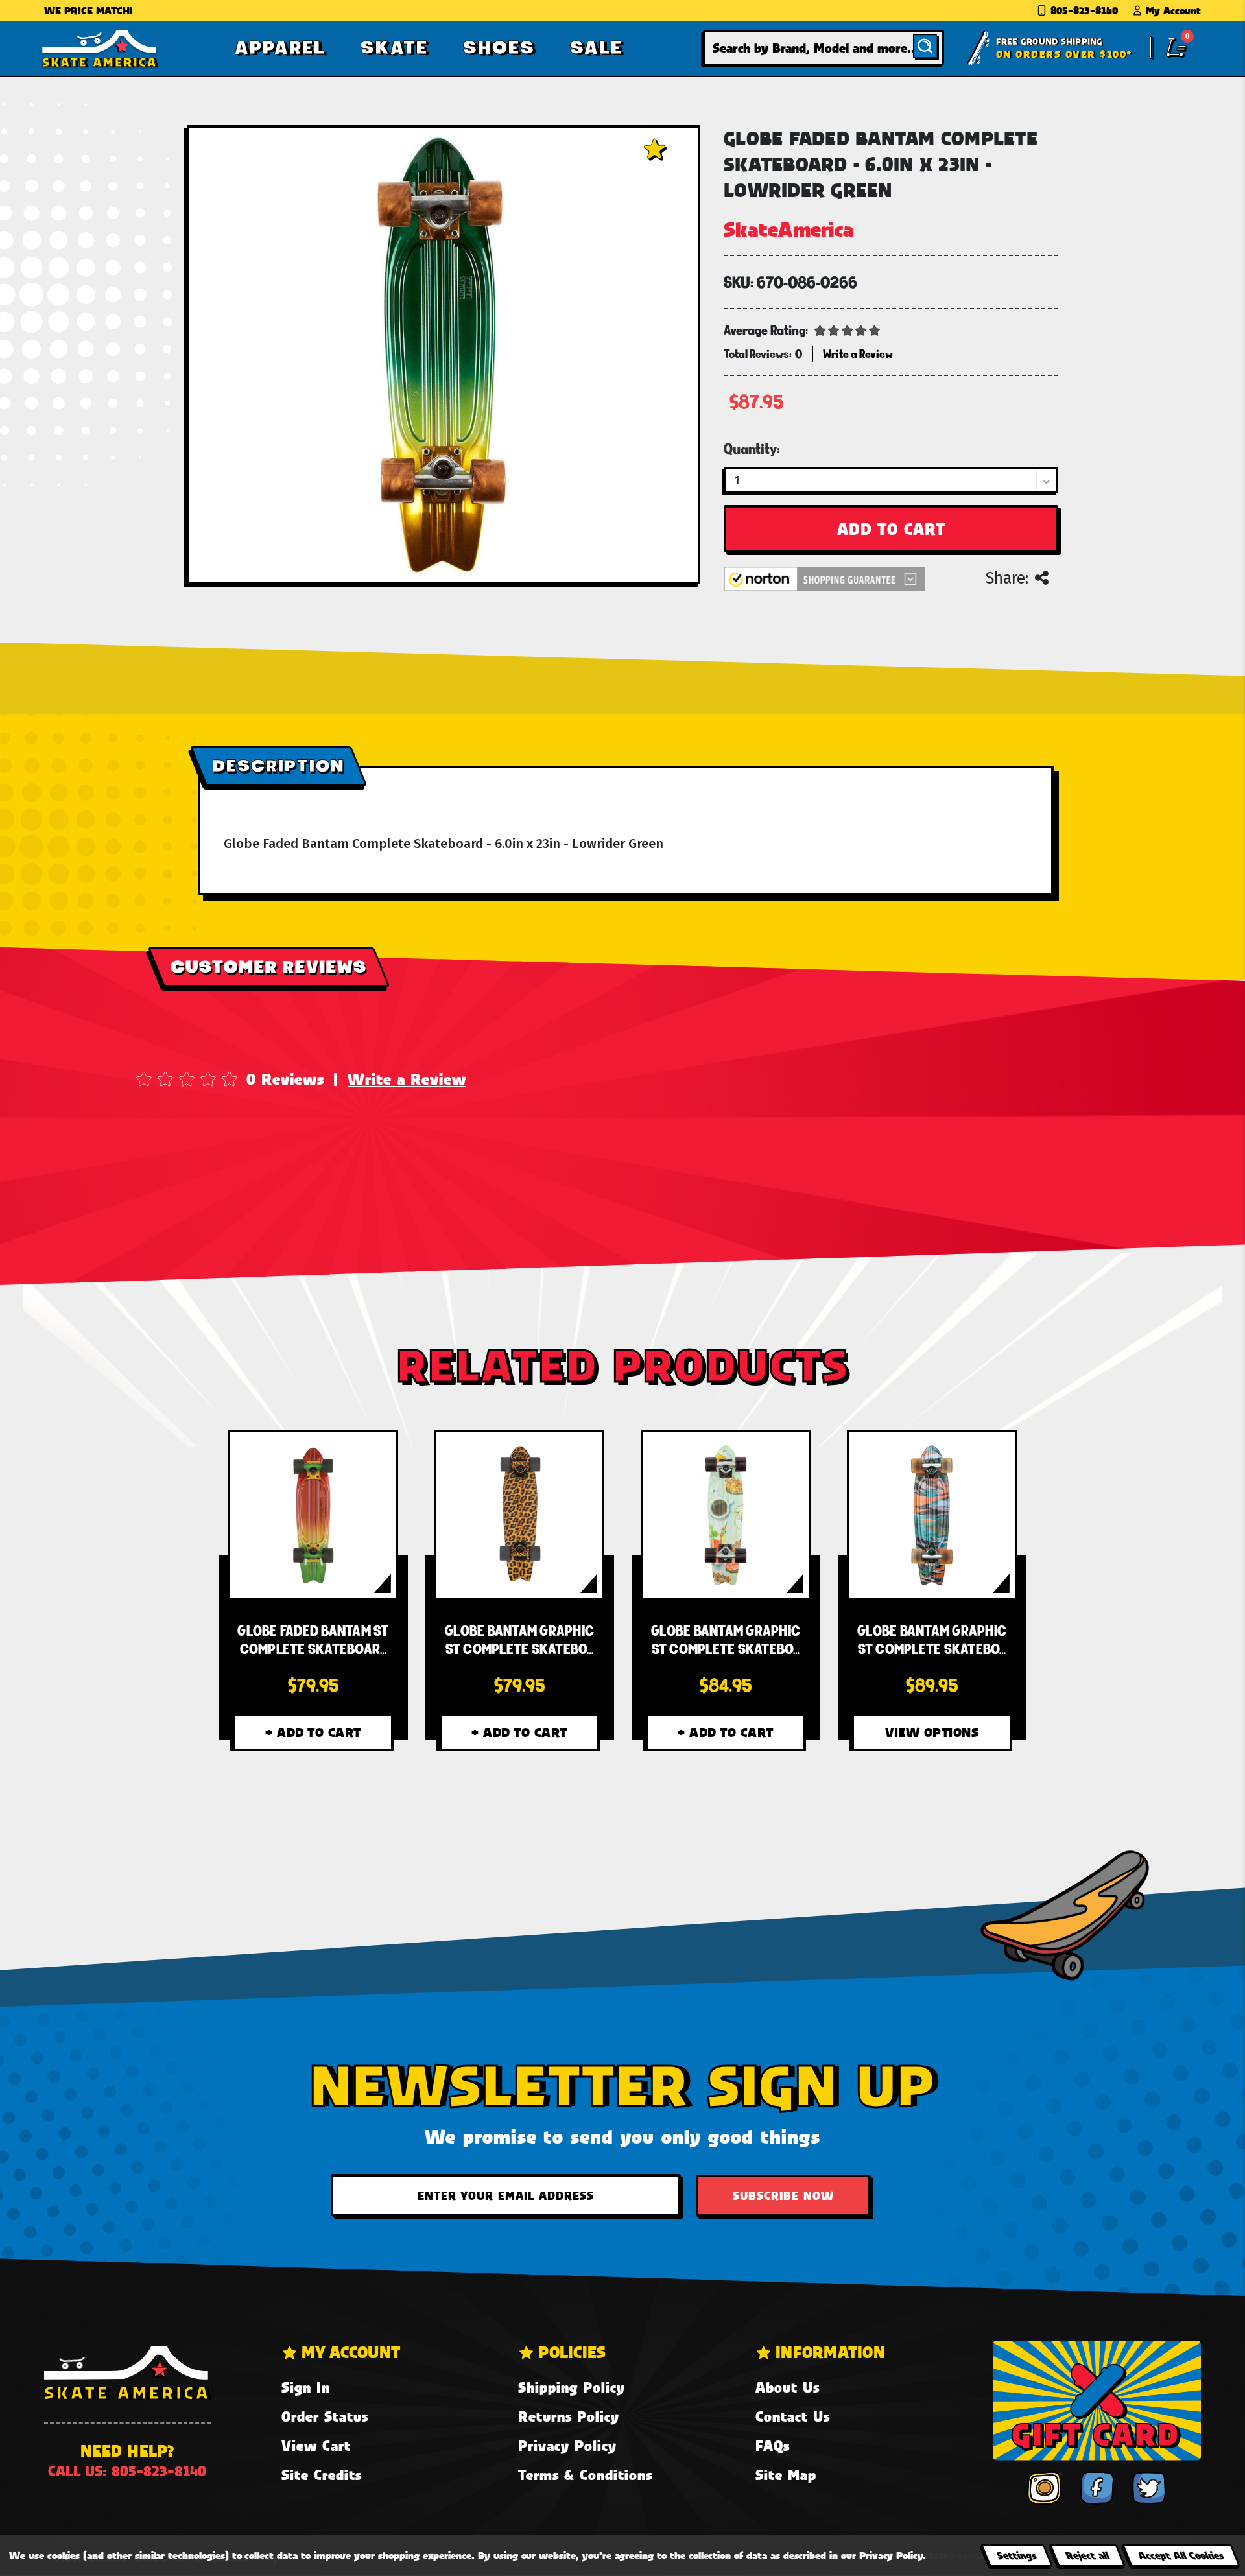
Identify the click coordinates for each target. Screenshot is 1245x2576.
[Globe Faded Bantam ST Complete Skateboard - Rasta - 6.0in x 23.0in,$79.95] (313, 1515)
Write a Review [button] (858, 354)
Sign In (306, 2387)
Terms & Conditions (585, 2475)
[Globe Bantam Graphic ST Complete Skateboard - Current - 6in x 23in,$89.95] (932, 1515)
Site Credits (322, 2475)
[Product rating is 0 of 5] (848, 329)
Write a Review (407, 1079)
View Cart (316, 2445)
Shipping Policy (572, 2387)
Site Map (786, 2475)
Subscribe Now (783, 2195)
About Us (788, 2387)
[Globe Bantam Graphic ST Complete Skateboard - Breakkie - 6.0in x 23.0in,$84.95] (726, 1515)
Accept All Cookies (1181, 2555)
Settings (1016, 2555)
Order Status (325, 2416)
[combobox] (824, 48)
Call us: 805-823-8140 (127, 2471)
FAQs (773, 2445)
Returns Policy (569, 2416)
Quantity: (752, 449)
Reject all (1087, 2555)
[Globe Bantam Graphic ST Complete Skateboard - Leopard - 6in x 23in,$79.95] (519, 1515)
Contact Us (793, 2416)
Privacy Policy (567, 2445)
